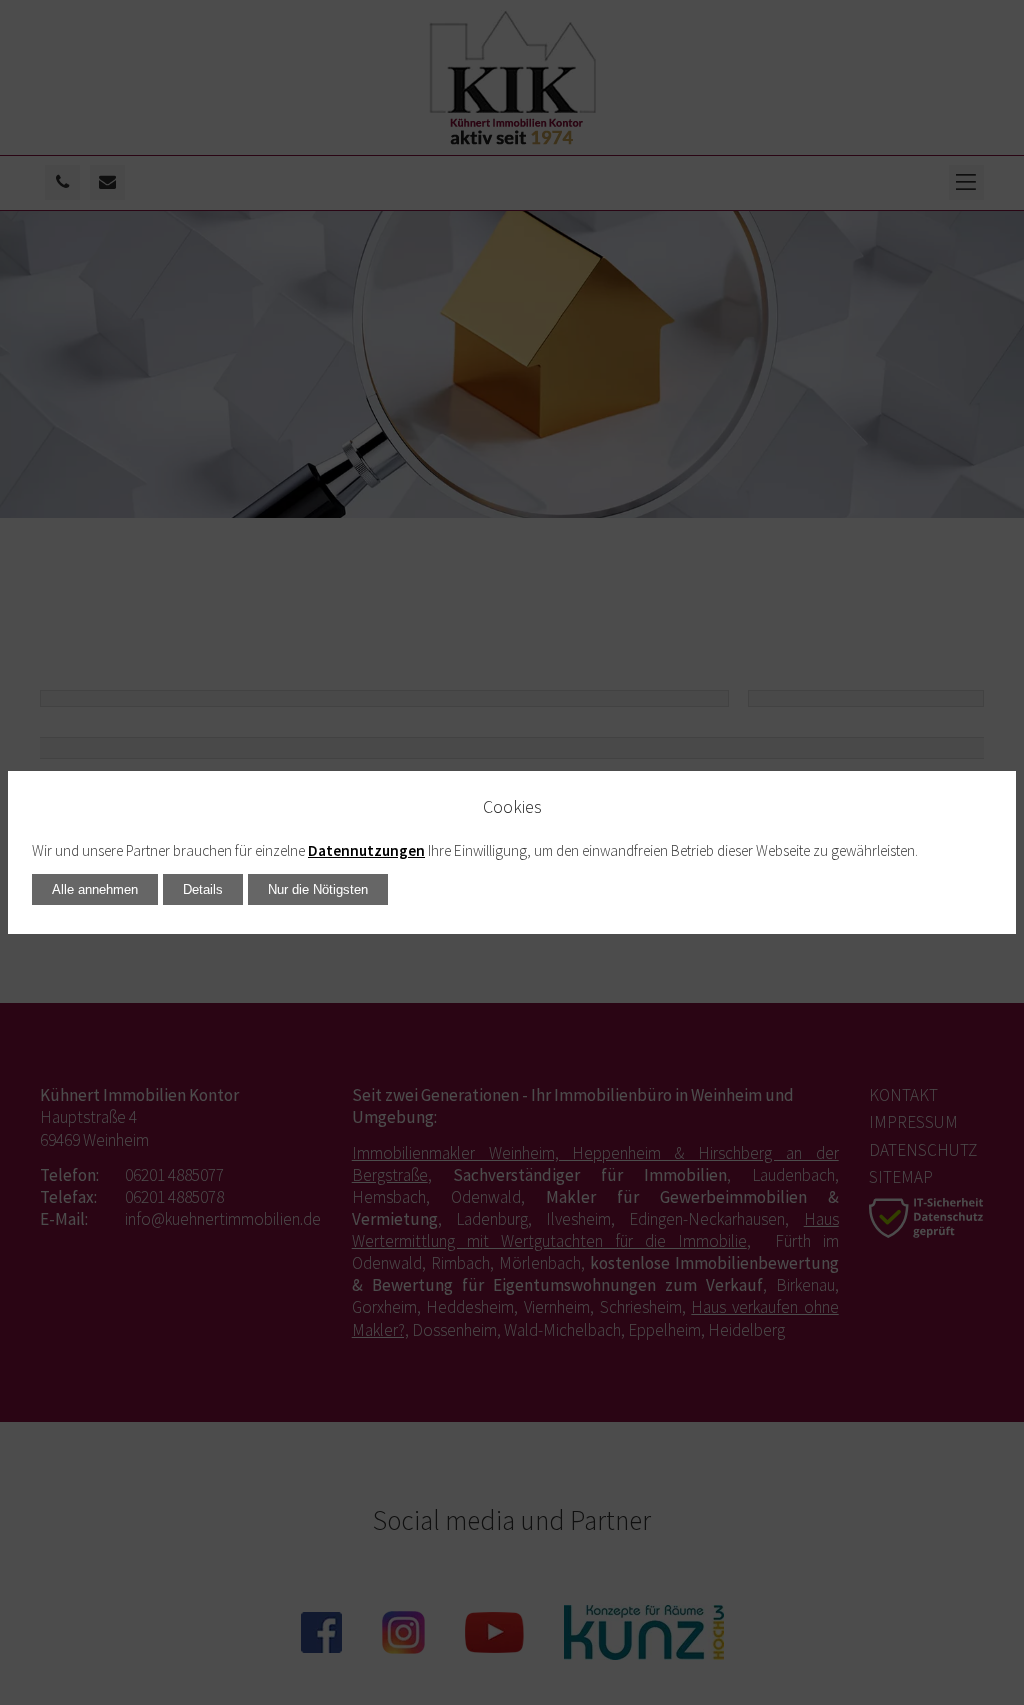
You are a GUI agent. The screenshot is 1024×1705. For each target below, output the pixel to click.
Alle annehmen (95, 889)
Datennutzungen (366, 850)
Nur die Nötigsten (318, 889)
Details (203, 889)
